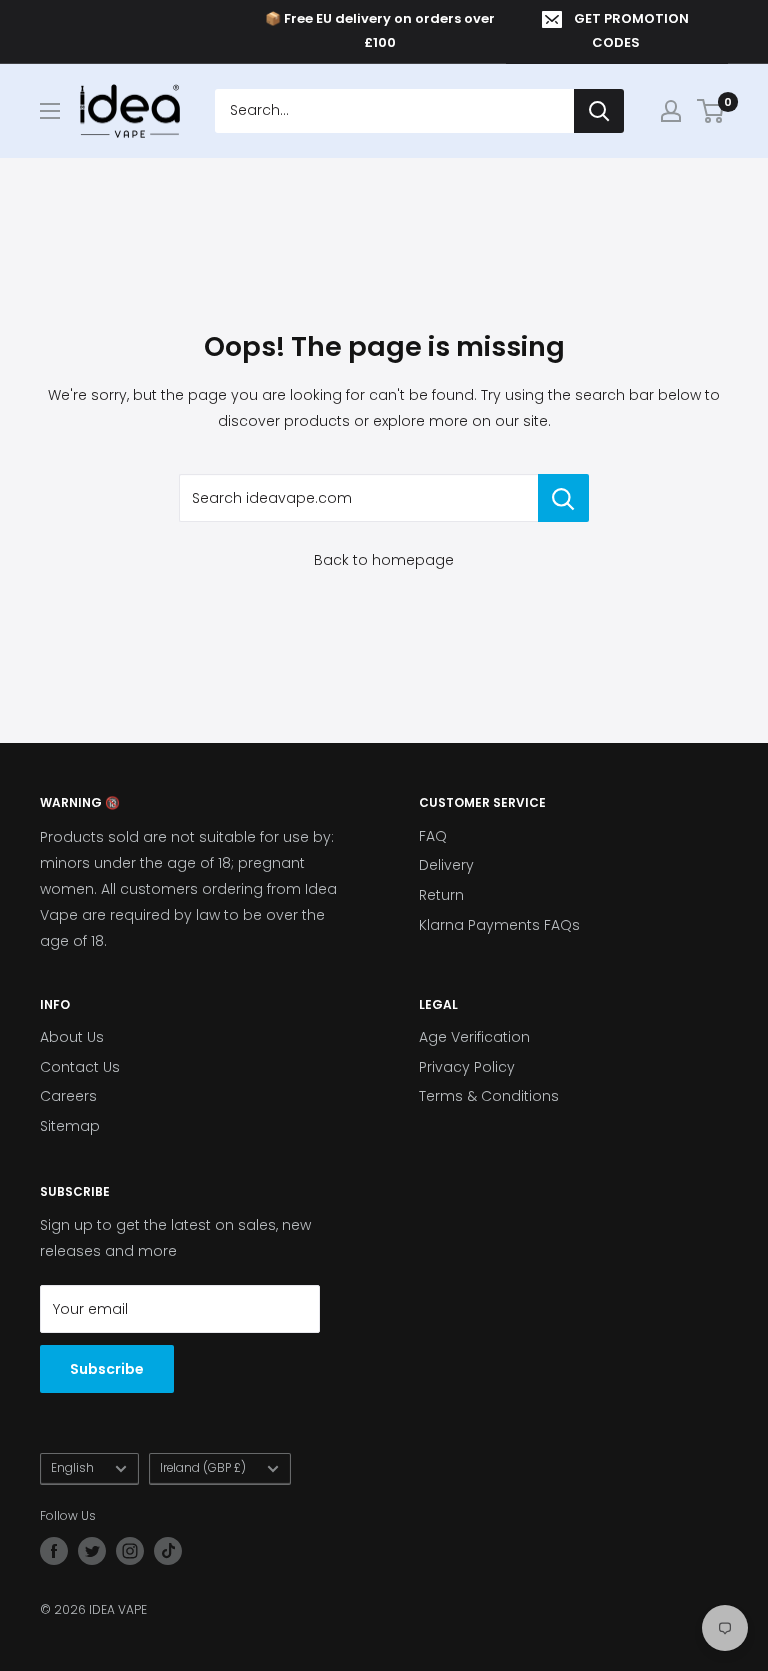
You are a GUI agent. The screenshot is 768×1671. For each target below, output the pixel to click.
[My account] (671, 111)
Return (441, 895)
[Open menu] (50, 111)
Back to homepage (384, 560)
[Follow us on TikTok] (168, 1551)
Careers (68, 1096)
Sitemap (70, 1126)
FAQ (433, 836)
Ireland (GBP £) (203, 1468)
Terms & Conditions (489, 1096)
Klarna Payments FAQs (499, 925)
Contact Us (80, 1067)
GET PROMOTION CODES (631, 30)
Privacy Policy (467, 1067)
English (72, 1468)
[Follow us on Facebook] (54, 1551)
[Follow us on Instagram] (130, 1551)
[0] (711, 111)
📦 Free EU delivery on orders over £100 (380, 30)
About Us (72, 1037)
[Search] (599, 111)
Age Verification (474, 1037)
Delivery (446, 865)
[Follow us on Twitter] (92, 1551)
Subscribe (107, 1369)
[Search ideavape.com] (563, 498)
